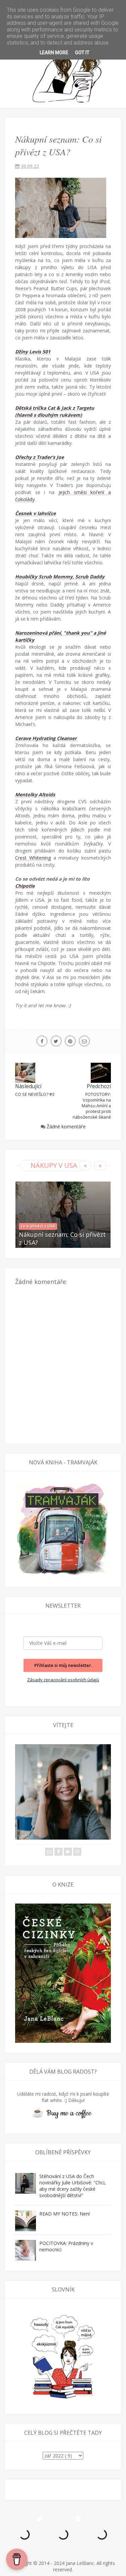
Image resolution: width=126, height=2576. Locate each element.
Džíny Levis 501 (33, 352)
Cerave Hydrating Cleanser (47, 738)
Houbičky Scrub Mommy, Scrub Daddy (60, 577)
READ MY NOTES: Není (65, 2214)
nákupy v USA (54, 1165)
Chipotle (25, 886)
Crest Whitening (33, 858)
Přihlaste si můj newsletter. (63, 1665)
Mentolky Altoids (35, 794)
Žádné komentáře (66, 1126)
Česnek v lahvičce (35, 513)
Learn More (54, 53)
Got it (82, 53)
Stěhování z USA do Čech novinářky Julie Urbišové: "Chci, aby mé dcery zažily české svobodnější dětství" (73, 2186)
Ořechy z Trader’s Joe (39, 457)
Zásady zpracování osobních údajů (63, 1680)
